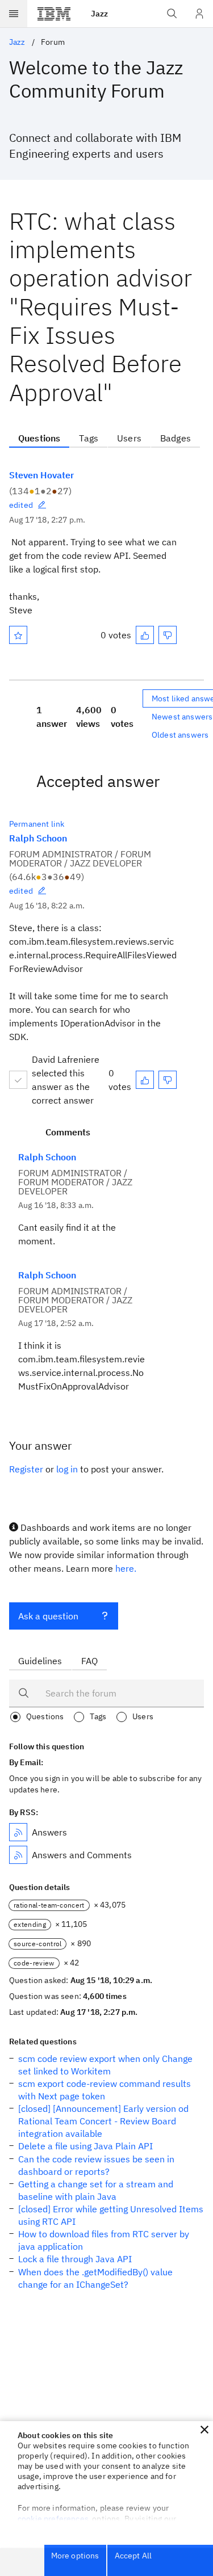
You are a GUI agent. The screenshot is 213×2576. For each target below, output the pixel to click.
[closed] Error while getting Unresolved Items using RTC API (111, 2215)
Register (26, 1469)
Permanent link (37, 824)
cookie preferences (53, 2519)
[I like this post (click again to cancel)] (145, 635)
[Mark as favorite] (18, 635)
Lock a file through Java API (75, 2259)
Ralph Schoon (38, 838)
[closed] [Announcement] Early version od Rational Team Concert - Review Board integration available (103, 2121)
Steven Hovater (41, 475)
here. (126, 1568)
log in (67, 1469)
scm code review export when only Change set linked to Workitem (105, 2065)
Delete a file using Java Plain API (85, 2146)
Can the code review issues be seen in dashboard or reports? (96, 2165)
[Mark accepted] (18, 1080)
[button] (204, 2430)
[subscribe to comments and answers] (18, 1855)
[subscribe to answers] (18, 1832)
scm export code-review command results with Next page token (105, 2090)
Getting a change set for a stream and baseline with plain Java (96, 2190)
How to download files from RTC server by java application (104, 2240)
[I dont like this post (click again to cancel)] (168, 635)
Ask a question (48, 1616)
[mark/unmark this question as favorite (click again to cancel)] (18, 635)
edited (21, 505)
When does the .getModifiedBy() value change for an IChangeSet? (95, 2278)
